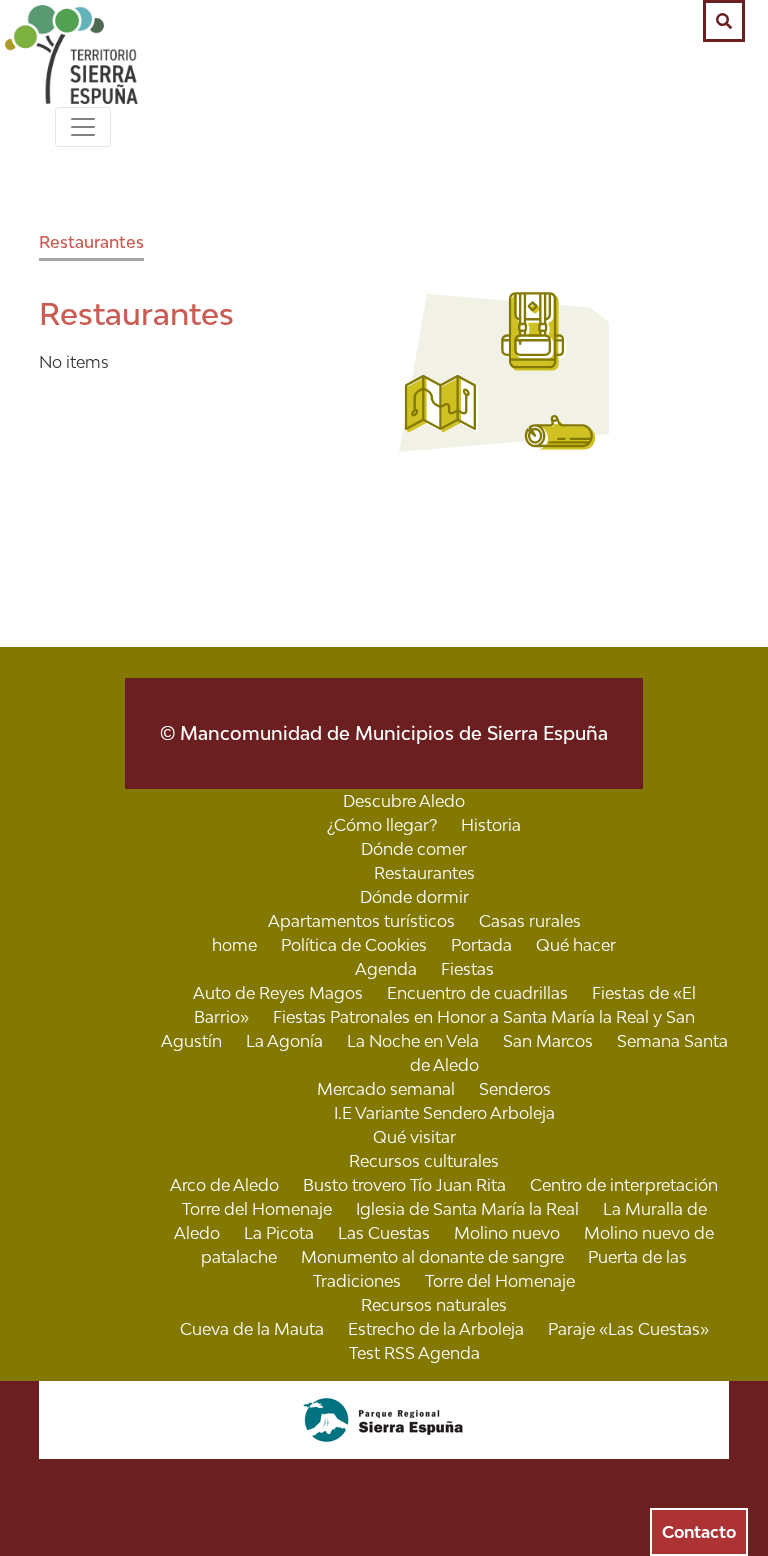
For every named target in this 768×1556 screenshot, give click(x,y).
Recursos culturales (424, 1161)
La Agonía (284, 1041)
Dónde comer (414, 849)
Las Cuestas (384, 1233)
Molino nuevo (507, 1233)
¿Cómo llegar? (382, 825)
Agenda (386, 969)
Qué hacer (576, 945)
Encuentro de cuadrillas (477, 993)
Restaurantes (91, 242)
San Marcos (548, 1041)
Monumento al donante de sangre (432, 1257)
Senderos (515, 1089)
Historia (491, 825)
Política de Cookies (354, 945)
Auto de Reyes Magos (278, 993)
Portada (481, 945)
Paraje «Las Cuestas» (628, 1329)
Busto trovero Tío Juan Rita (404, 1185)
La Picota (279, 1233)
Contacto (699, 1532)
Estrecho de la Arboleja (436, 1329)
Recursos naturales (434, 1305)
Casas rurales (530, 921)
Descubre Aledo (404, 801)
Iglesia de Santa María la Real (467, 1209)
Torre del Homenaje (500, 1281)
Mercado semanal (386, 1089)
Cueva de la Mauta (252, 1329)
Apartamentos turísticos (361, 921)
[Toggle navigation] (83, 127)
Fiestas (467, 969)
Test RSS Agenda (414, 1353)
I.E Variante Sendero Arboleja (444, 1113)
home (234, 945)
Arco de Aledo (224, 1185)
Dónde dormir (414, 897)
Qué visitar (414, 1137)
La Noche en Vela (413, 1041)
